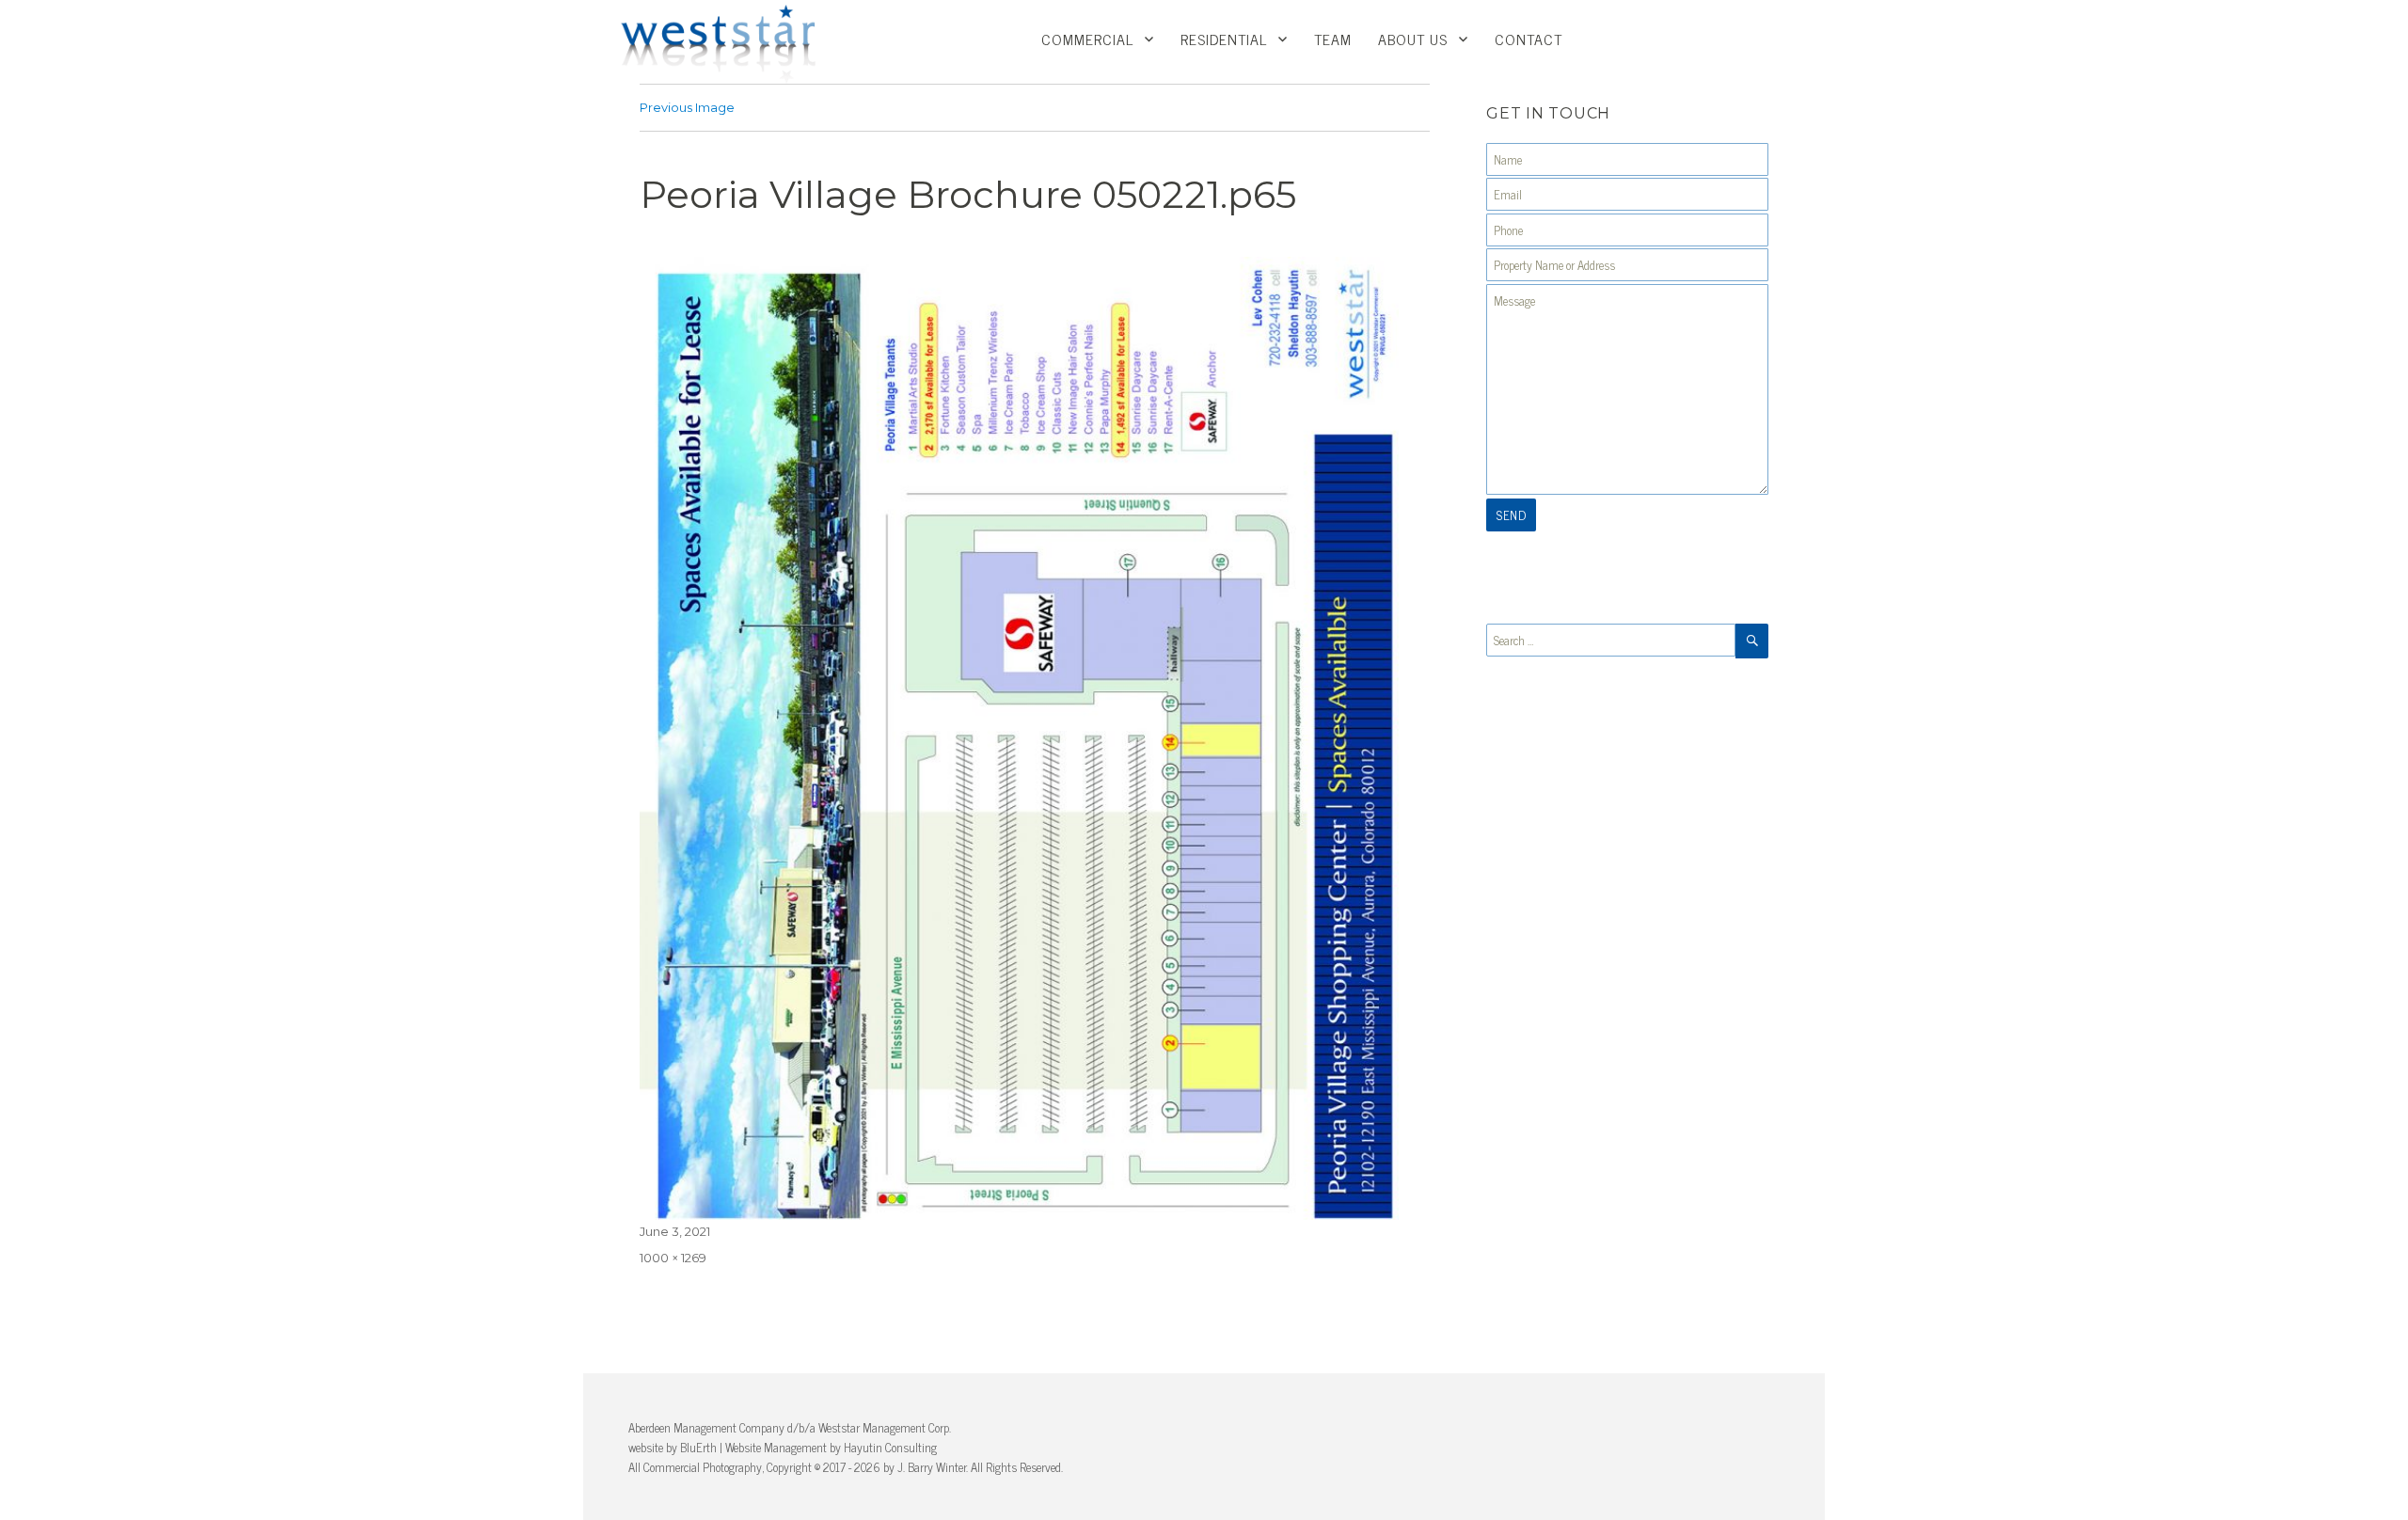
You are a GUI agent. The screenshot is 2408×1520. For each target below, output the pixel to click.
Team (1333, 39)
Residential (1224, 39)
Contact (1529, 39)
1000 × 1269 (673, 1258)
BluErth (698, 1447)
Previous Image (687, 107)
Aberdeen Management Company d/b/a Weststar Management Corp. (790, 1427)
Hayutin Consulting (890, 1447)
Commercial (1087, 39)
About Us (1413, 39)
